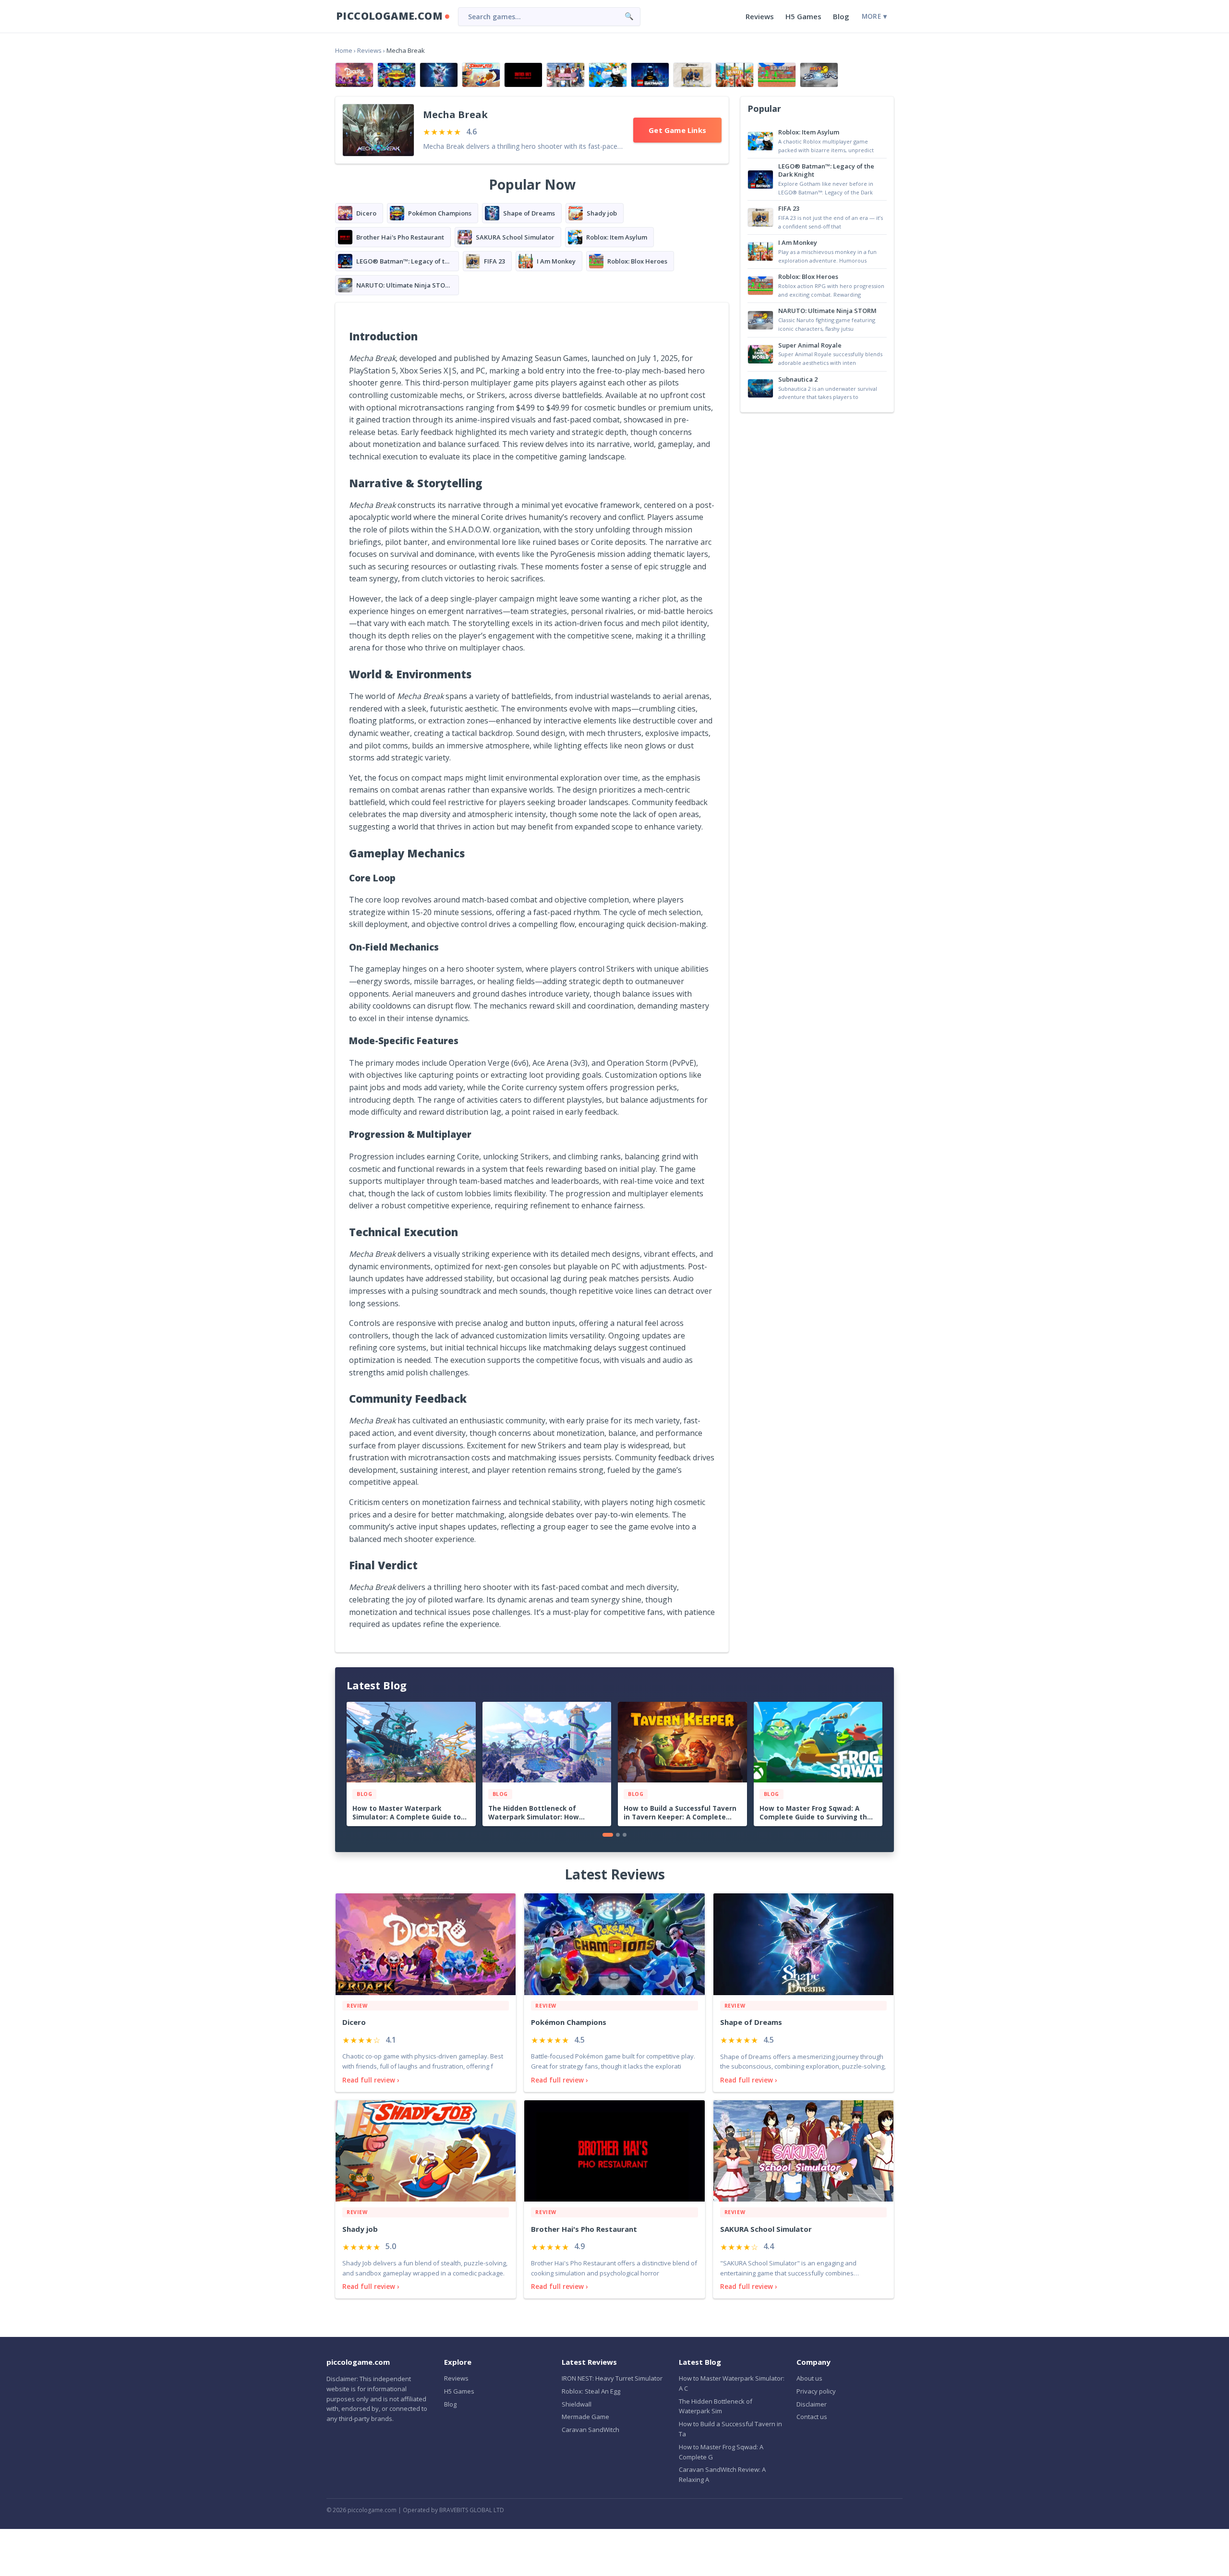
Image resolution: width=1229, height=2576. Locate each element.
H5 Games (803, 16)
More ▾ (874, 16)
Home (344, 50)
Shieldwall (577, 2404)
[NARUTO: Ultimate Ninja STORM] (819, 75)
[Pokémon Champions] (397, 75)
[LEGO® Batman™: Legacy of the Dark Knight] (650, 75)
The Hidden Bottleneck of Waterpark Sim (716, 2406)
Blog (841, 16)
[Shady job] (481, 75)
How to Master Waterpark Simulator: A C (732, 2383)
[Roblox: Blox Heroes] (777, 75)
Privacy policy (816, 2391)
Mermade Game (585, 2417)
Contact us (812, 2417)
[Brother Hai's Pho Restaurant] (523, 75)
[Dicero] (354, 75)
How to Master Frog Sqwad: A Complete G (721, 2452)
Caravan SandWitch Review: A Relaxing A (722, 2474)
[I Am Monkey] (735, 75)
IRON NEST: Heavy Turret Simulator (612, 2378)
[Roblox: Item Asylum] (608, 75)
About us (809, 2378)
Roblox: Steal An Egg (591, 2391)
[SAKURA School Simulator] (566, 75)
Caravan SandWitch (590, 2430)
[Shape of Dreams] (439, 75)
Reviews (760, 16)
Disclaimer (812, 2404)
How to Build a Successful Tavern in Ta (730, 2429)
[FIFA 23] (692, 75)
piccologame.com (389, 16)
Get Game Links (677, 130)
